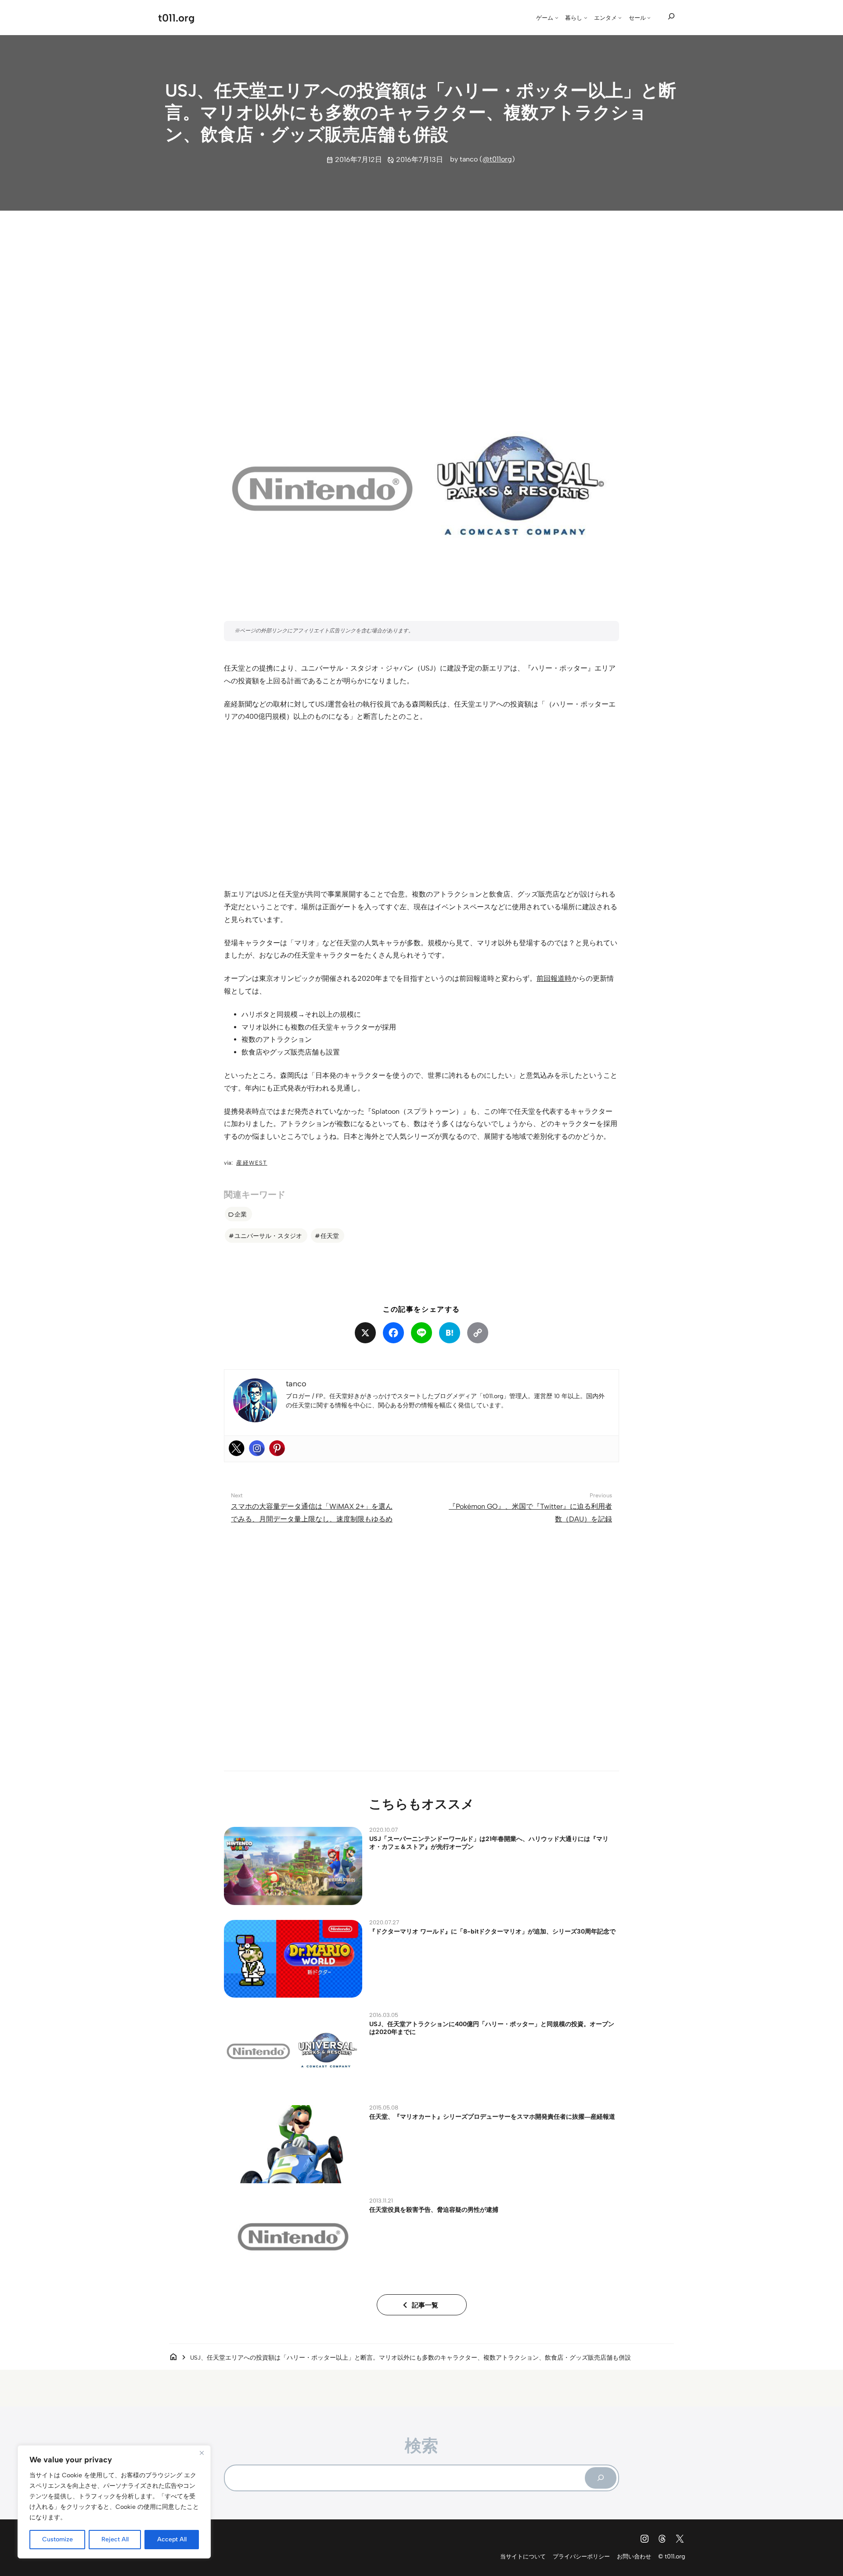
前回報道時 (554, 978)
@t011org (497, 159)
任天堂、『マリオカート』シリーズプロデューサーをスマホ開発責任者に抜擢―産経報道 (492, 2117)
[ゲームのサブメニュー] (557, 18)
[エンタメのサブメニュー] (620, 18)
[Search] (601, 2478)
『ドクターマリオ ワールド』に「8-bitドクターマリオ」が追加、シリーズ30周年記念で (492, 1931)
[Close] (202, 2453)
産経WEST (252, 1163)
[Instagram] (257, 1448)
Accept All (172, 2539)
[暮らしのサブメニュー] (586, 18)
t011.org (176, 18)
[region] (114, 2502)
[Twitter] (237, 1448)
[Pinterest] (277, 1448)
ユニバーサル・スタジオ (268, 1236)
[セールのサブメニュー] (649, 18)
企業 (241, 1214)
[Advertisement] (421, 286)
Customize (58, 2539)
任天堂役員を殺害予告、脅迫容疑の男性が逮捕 (434, 2210)
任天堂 (330, 1236)
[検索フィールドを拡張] (671, 17)
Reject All (115, 2539)
